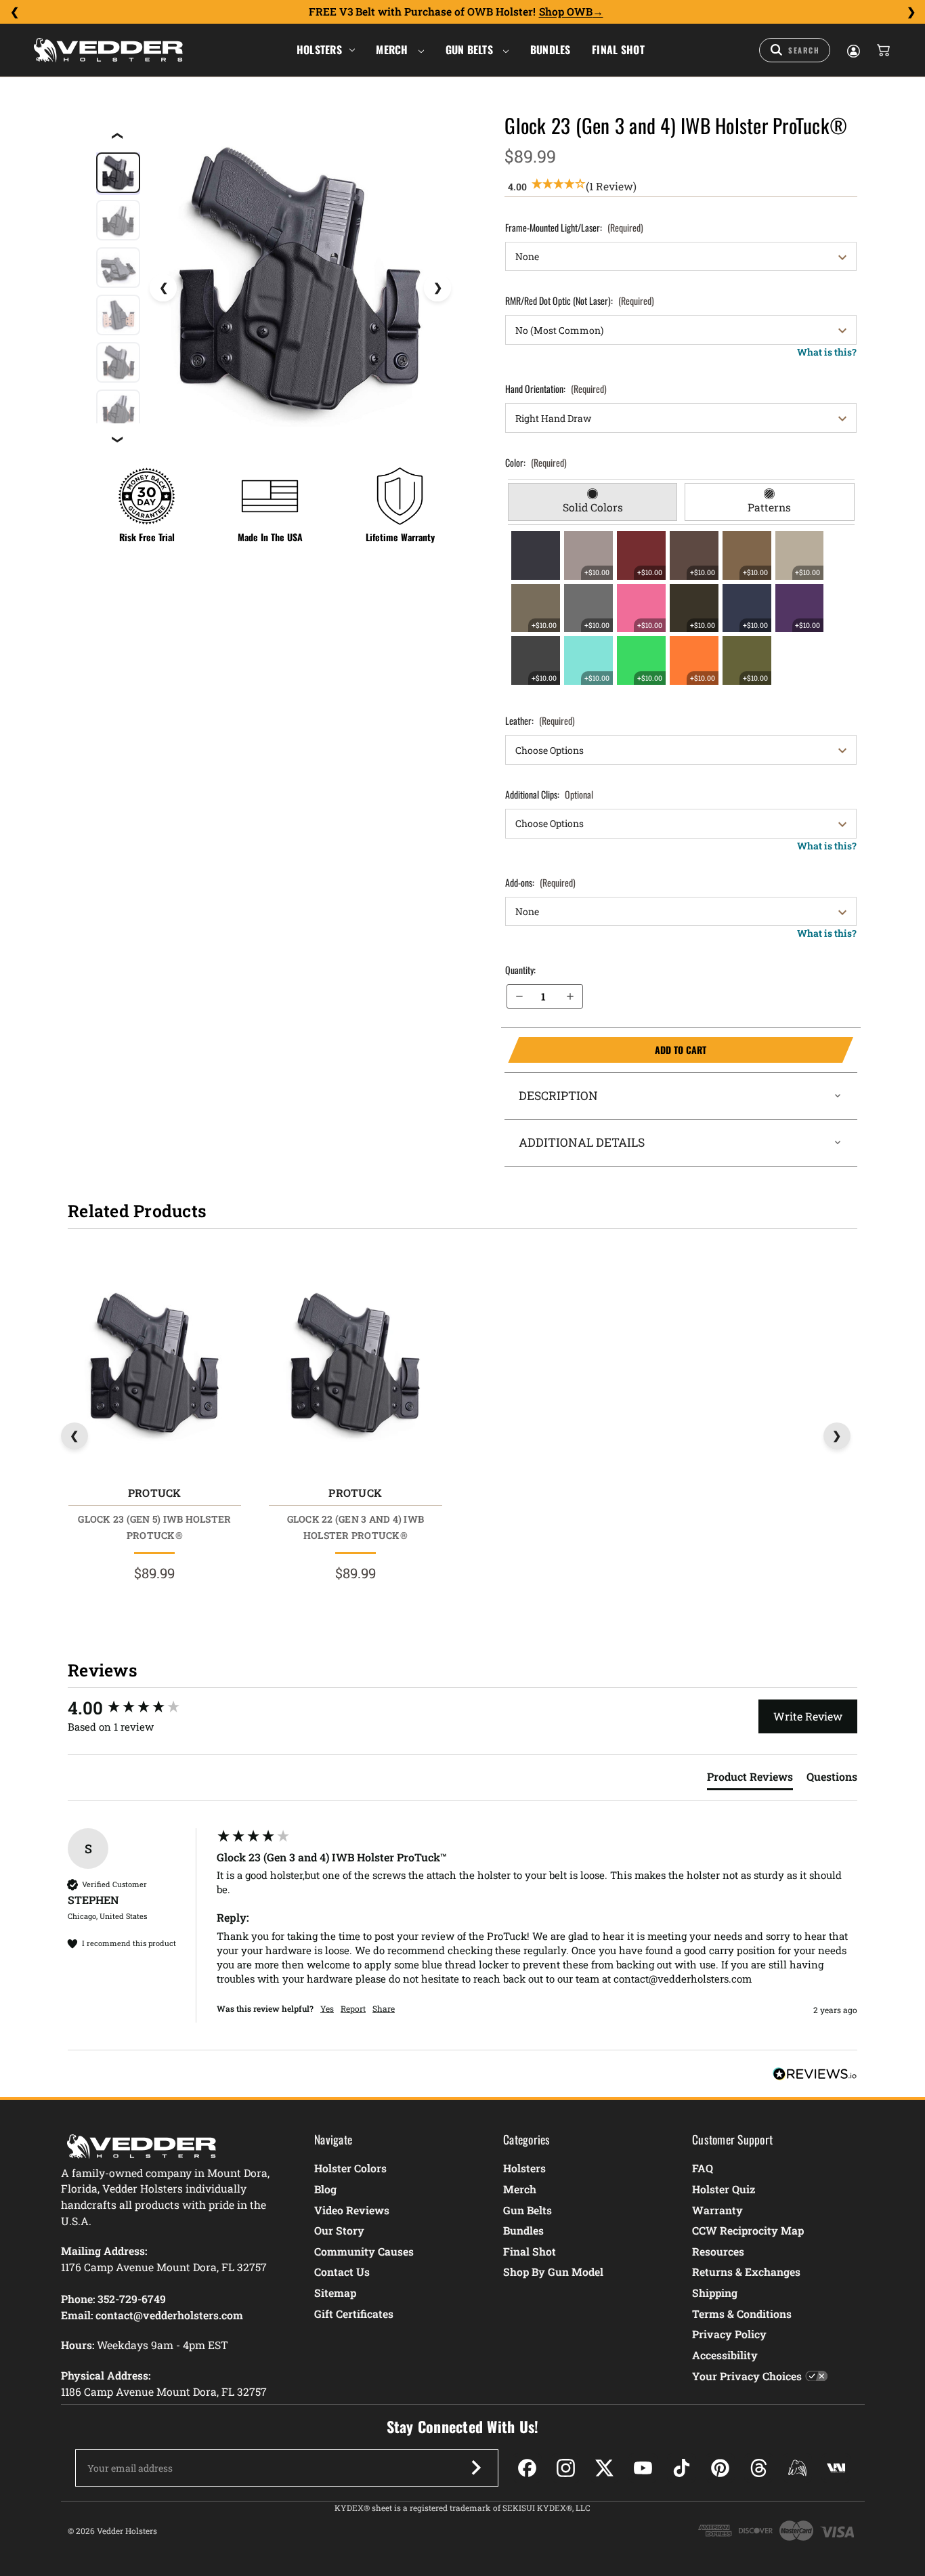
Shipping (715, 2293)
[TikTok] (682, 2468)
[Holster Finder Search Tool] (795, 50)
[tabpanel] (681, 608)
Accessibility (725, 2355)
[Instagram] (566, 2468)
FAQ (703, 2168)
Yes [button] (327, 2008)
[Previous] (14, 12)
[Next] (911, 12)
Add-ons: (540, 882)
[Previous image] (163, 288)
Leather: (540, 720)
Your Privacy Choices (747, 2376)
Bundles (551, 49)
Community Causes (364, 2251)
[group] (139, 1708)
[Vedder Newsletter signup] (476, 2468)
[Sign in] (853, 50)
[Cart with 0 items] (882, 50)
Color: (536, 462)
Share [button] (384, 2008)
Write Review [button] (808, 1716)
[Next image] (437, 288)
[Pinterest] (720, 2468)
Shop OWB (566, 12)
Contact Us (342, 2272)
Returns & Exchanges (746, 2272)
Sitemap (335, 2293)
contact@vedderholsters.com (169, 2315)
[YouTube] (643, 2468)
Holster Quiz (724, 2189)
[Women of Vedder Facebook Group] (797, 2468)
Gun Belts (471, 49)
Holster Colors (350, 2168)
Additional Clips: (549, 794)
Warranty (717, 2210)
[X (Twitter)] (604, 2468)
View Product (154, 1367)
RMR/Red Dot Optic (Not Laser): (580, 300)
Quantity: (520, 970)
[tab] (593, 502)
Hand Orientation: (556, 388)
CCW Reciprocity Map (748, 2230)
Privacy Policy (729, 2334)
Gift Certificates (354, 2314)
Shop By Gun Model (553, 2272)
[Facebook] (527, 2468)
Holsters (319, 49)
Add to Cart (607, 1050)
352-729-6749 (132, 2299)
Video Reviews (352, 2210)
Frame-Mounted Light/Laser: (574, 227)
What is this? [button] (827, 352)
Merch (393, 49)
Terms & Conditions (742, 2314)
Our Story (339, 2230)
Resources (718, 2251)
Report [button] (353, 2008)
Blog (325, 2189)
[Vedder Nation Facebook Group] (836, 2468)
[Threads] (759, 2468)
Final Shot (618, 49)
